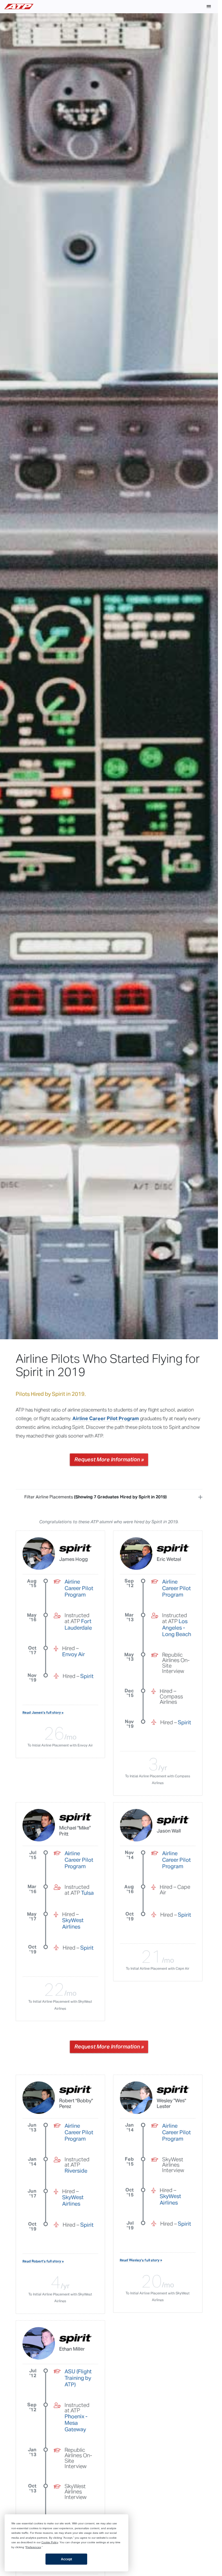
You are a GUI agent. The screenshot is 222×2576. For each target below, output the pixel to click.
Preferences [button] (33, 2547)
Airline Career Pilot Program (106, 1419)
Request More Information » (109, 1460)
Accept (66, 2559)
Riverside (76, 2171)
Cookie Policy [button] (50, 2542)
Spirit (87, 1676)
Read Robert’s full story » (43, 2261)
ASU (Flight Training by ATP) (78, 2378)
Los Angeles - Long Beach (177, 1628)
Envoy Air (74, 1654)
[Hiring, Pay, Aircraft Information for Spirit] (76, 1549)
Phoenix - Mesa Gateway (76, 2423)
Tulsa (88, 1893)
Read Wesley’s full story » (141, 2260)
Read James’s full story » (43, 1713)
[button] (209, 6)
